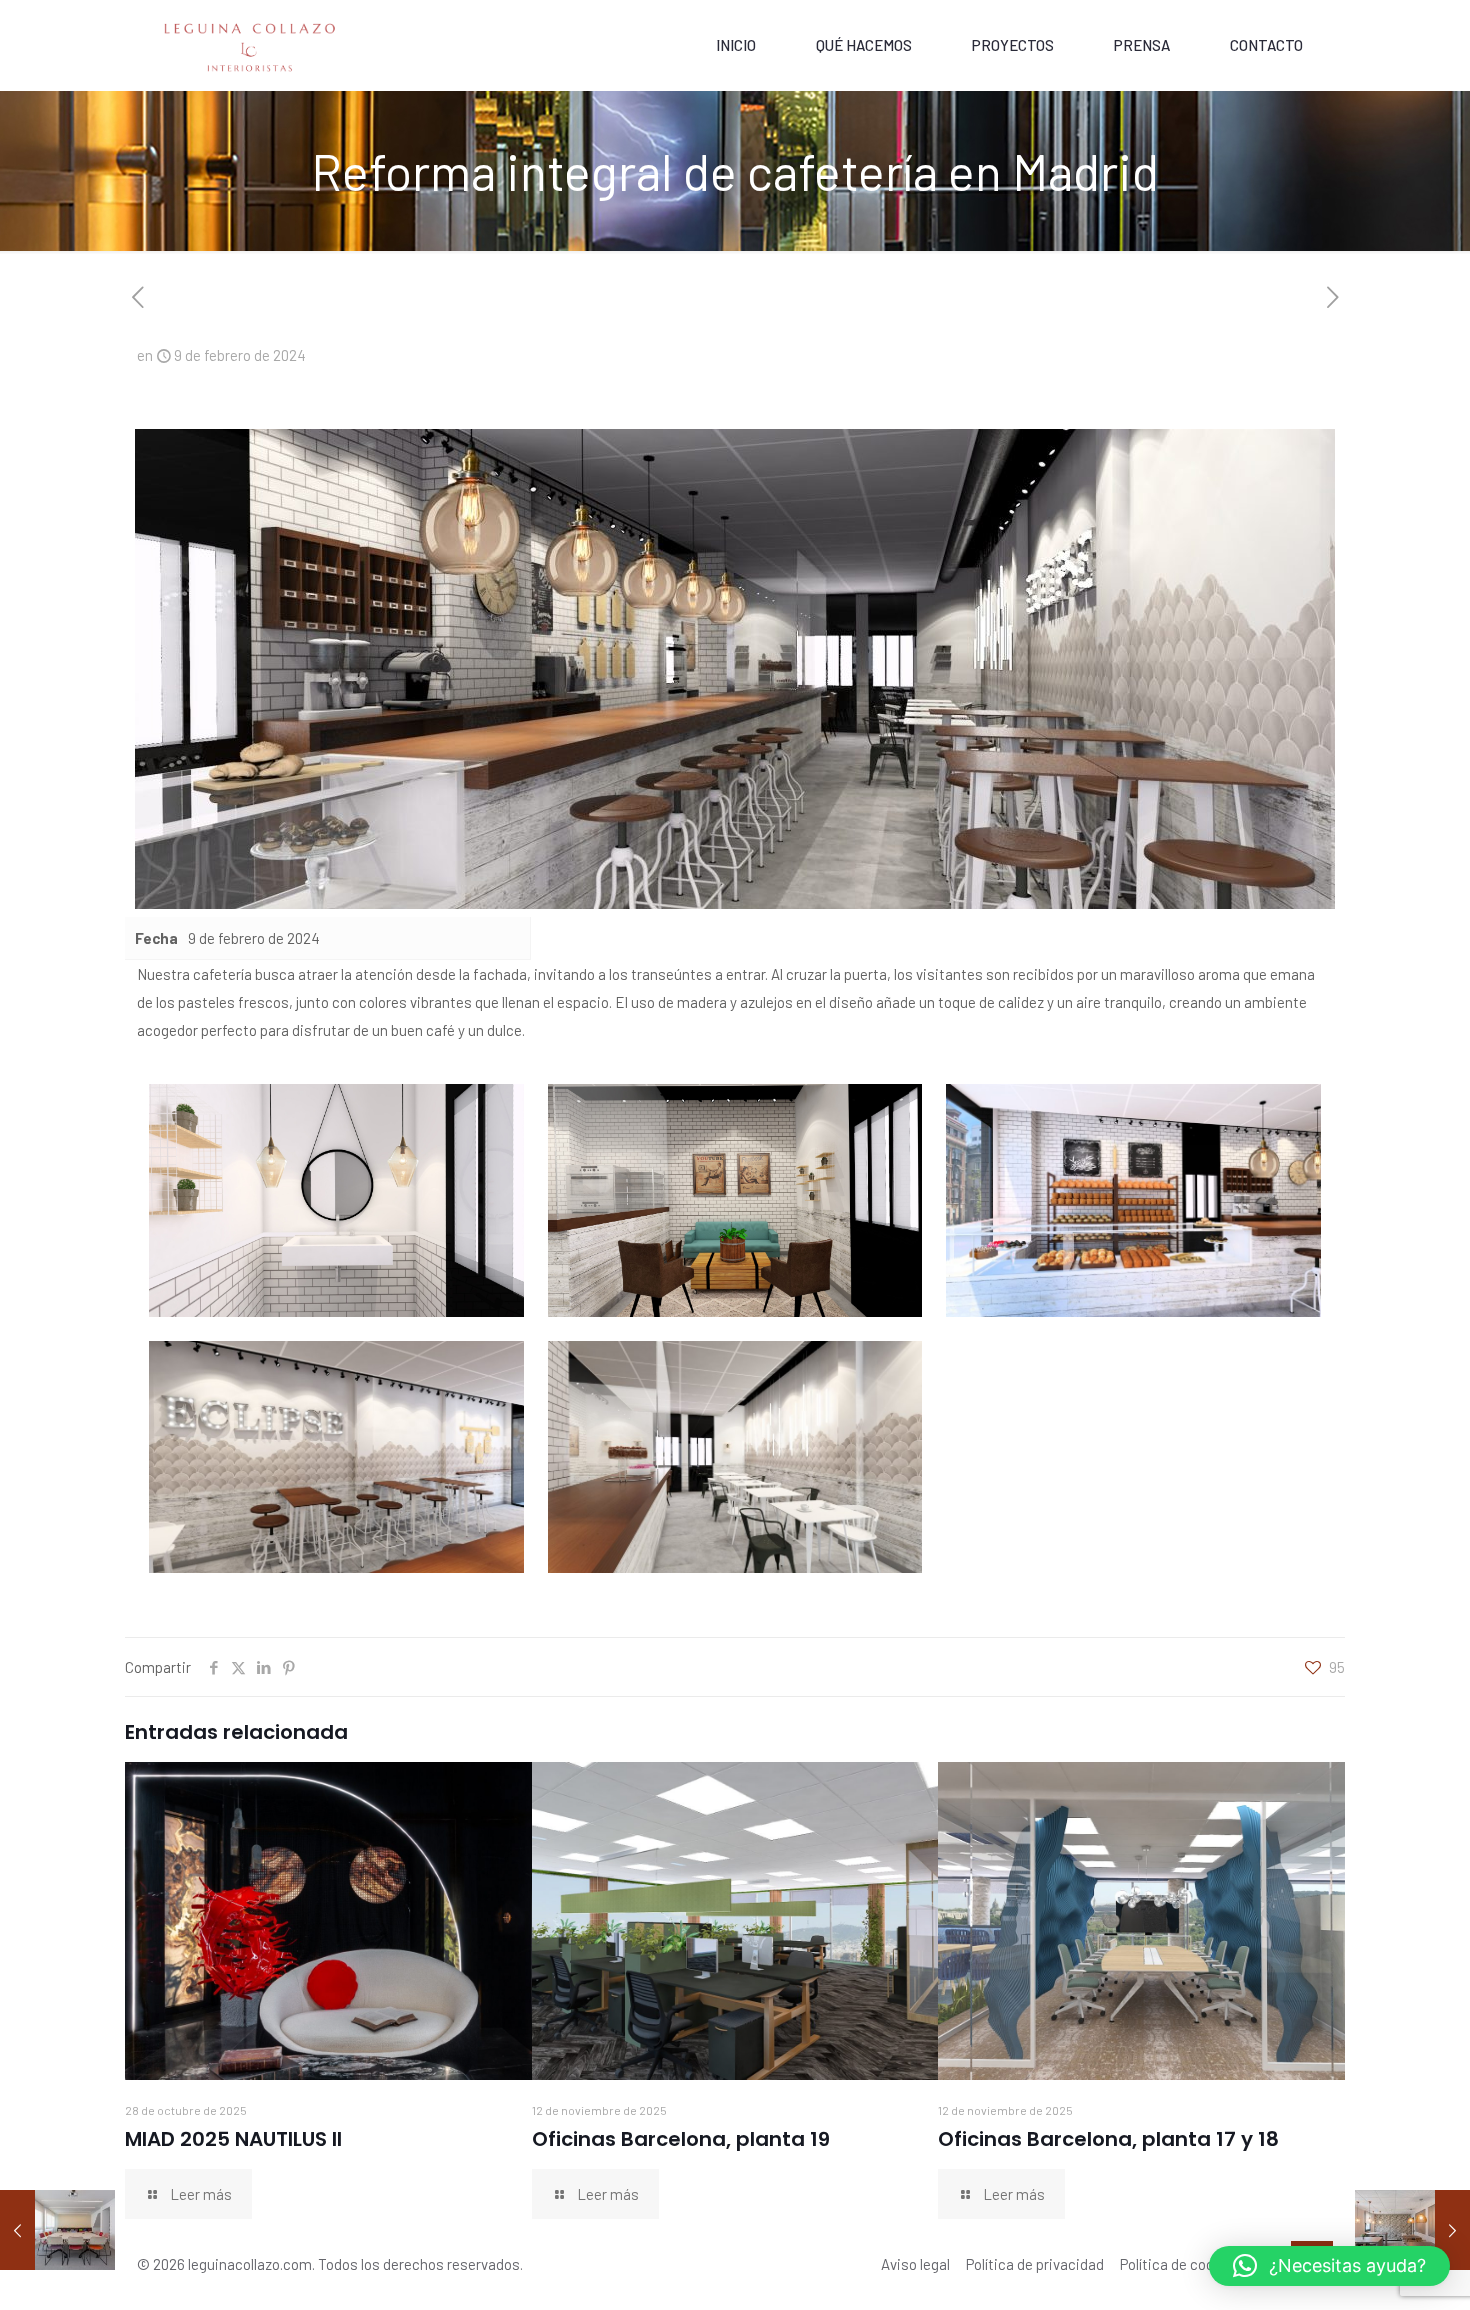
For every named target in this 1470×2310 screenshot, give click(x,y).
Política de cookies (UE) (1195, 2264)
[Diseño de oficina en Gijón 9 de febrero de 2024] (1412, 2230)
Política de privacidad (1035, 2264)
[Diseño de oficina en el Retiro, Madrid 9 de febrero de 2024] (57, 2230)
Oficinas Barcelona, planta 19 (681, 2139)
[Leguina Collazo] (251, 45)
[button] (1329, 2266)
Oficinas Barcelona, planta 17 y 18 (1108, 2139)
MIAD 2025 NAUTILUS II (233, 2139)
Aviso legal (915, 2264)
